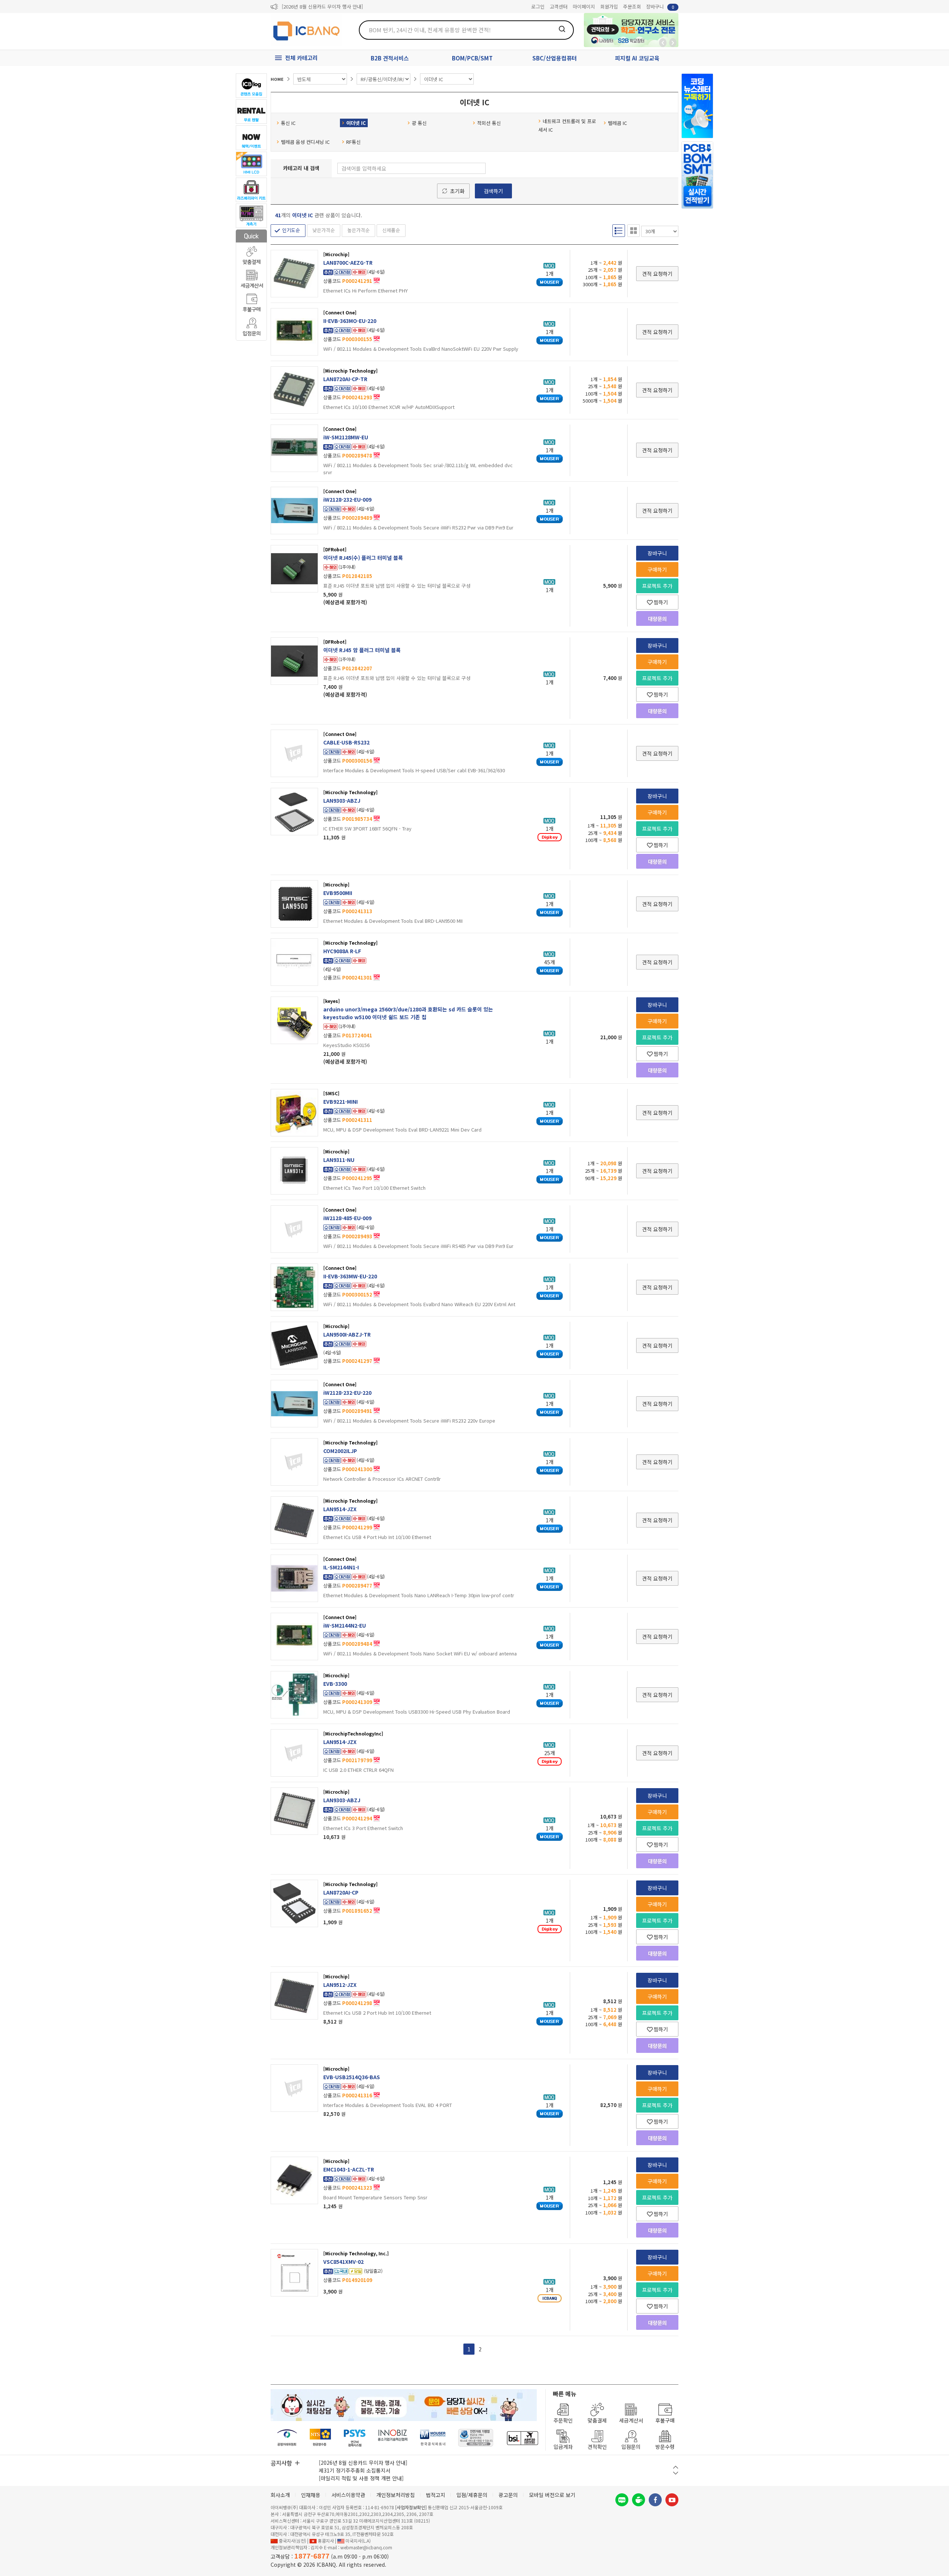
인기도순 (291, 230)
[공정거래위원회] (287, 2438)
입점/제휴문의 (472, 2495)
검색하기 (493, 191)
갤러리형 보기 (634, 231)
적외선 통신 (489, 123)
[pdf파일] (377, 280)
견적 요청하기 (657, 274)
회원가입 (609, 6)
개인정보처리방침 (396, 2495)
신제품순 (391, 230)
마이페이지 (584, 6)
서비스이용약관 (348, 2495)
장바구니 (660, 6)
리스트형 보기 (619, 231)
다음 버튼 (676, 2473)
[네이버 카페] (639, 2500)
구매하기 (657, 569)
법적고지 (436, 2495)
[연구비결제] (355, 2438)
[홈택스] (321, 2438)
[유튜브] (672, 2500)
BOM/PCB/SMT (472, 58)
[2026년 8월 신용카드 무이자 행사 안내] (322, 6)
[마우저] (433, 2438)
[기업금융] (522, 2438)
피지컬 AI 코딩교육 (637, 58)
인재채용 (311, 2495)
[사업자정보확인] (411, 2507)
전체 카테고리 (301, 58)
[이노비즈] (393, 2438)
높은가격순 (358, 230)
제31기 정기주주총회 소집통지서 (355, 2470)
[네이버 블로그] (622, 2500)
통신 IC (288, 123)
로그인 (538, 6)
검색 (562, 29)
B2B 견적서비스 (390, 58)
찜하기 (661, 602)
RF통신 (353, 142)
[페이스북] (655, 2500)
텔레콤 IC (617, 123)
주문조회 (632, 6)
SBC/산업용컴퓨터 (555, 58)
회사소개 (280, 2495)
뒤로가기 (663, 43)
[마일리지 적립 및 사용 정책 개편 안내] (361, 2478)
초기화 (457, 191)
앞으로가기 (673, 43)
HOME (277, 79)
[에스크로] (476, 2438)
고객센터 (559, 6)
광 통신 (419, 123)
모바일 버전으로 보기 (552, 2495)
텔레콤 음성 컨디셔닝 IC (305, 142)
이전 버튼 (676, 2467)
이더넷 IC (356, 123)
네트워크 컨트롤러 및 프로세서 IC (567, 125)
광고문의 (508, 2495)
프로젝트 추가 (657, 586)
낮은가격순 (324, 230)
